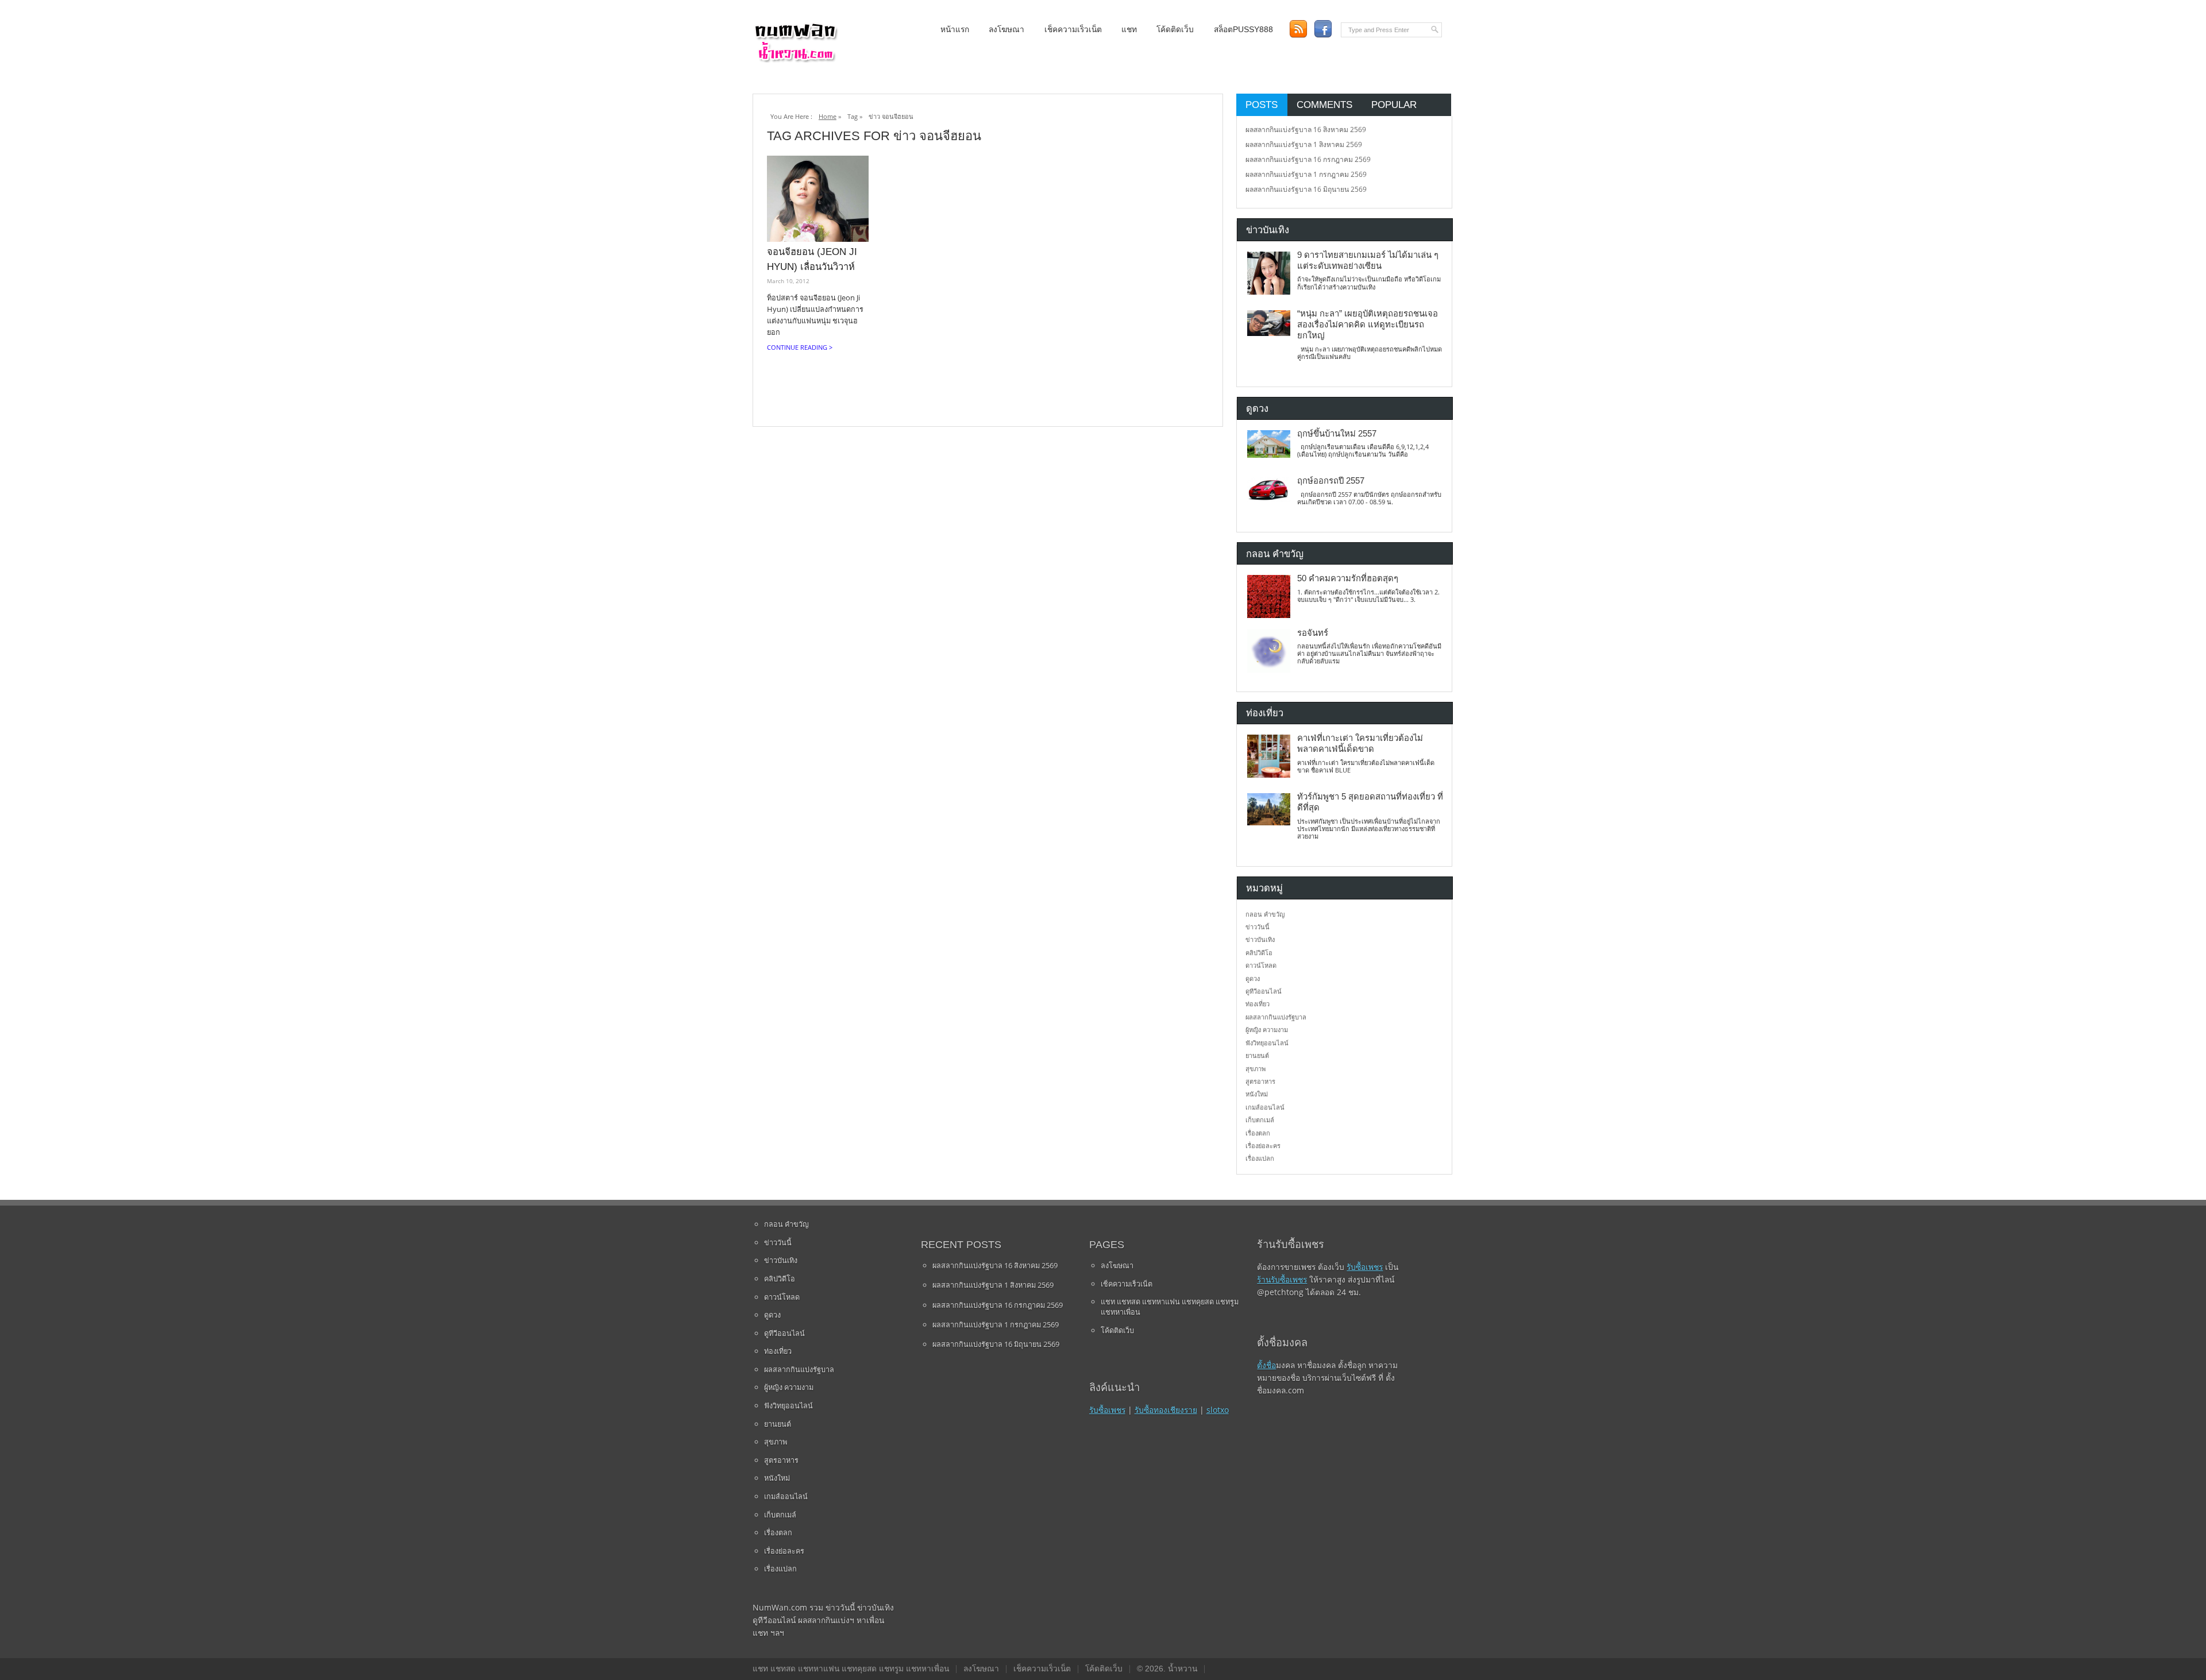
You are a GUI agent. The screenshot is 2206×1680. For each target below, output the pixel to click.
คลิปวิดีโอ (1259, 953)
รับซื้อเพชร (1107, 1410)
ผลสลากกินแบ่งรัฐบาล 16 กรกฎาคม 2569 (1308, 159)
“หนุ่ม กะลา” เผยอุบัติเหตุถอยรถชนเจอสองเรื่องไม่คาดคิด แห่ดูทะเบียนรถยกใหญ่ (1368, 325)
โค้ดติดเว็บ (1175, 30)
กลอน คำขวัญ (1265, 914)
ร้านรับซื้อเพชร (1282, 1279)
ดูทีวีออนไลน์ (1264, 991)
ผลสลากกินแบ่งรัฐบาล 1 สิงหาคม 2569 (1304, 144)
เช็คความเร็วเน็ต (1073, 30)
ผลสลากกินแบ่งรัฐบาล (1276, 1017)
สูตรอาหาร (1260, 1081)
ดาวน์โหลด (1261, 965)
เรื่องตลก (1258, 1133)
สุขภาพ (1256, 1069)
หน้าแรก (955, 30)
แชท (1129, 30)
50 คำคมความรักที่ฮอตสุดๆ (1348, 578)
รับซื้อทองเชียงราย (1166, 1410)
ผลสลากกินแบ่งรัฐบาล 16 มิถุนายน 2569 (1306, 189)
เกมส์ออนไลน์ (1265, 1107)
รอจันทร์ (1313, 633)
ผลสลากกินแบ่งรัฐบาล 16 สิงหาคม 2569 (1306, 130)
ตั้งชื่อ (1266, 1365)
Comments (1324, 105)
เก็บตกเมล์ (1260, 1120)
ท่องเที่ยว (1258, 1004)
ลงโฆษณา (1006, 30)
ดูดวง (1253, 978)
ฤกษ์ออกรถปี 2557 (1331, 481)
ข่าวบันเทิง (1260, 939)
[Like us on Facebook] (1323, 29)
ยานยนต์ (1257, 1055)
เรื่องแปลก (1260, 1158)
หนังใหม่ (1257, 1094)
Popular (1394, 105)
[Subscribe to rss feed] (1298, 29)
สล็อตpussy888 (1243, 30)
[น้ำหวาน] (796, 60)
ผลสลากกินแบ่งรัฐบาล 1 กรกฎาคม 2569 (1306, 174)
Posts (1262, 105)
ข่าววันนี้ (1258, 927)
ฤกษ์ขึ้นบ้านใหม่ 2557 (1337, 434)
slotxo (1218, 1410)
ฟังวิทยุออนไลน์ (1267, 1043)
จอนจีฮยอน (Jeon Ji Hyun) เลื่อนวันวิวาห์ (812, 259)
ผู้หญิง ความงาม (1267, 1030)
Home (828, 116)
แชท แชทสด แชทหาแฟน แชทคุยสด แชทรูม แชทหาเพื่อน (1170, 1307)
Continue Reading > (800, 347)
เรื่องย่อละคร (1263, 1146)
